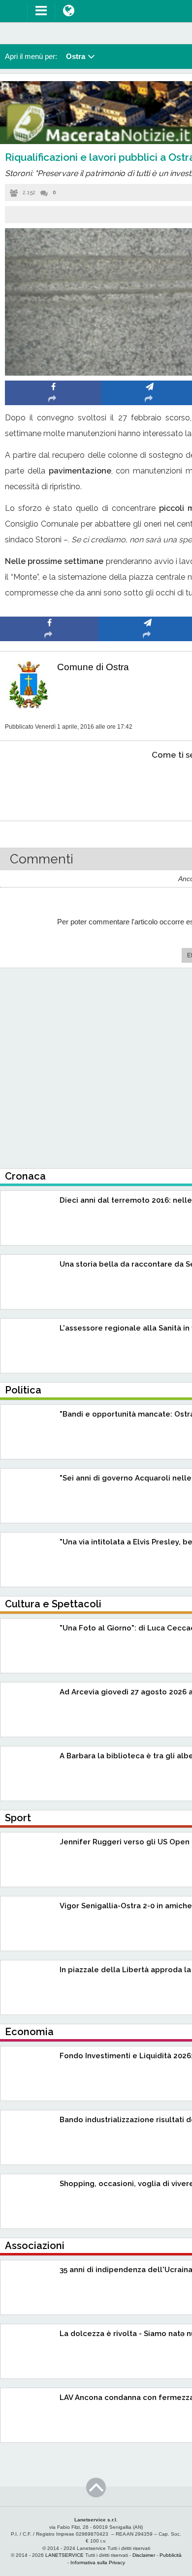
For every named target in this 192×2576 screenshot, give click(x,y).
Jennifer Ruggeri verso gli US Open (125, 1842)
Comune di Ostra (93, 667)
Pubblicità (171, 2555)
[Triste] (148, 785)
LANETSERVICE (64, 2555)
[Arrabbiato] (49, 785)
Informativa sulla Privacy (98, 2562)
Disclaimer (144, 2555)
